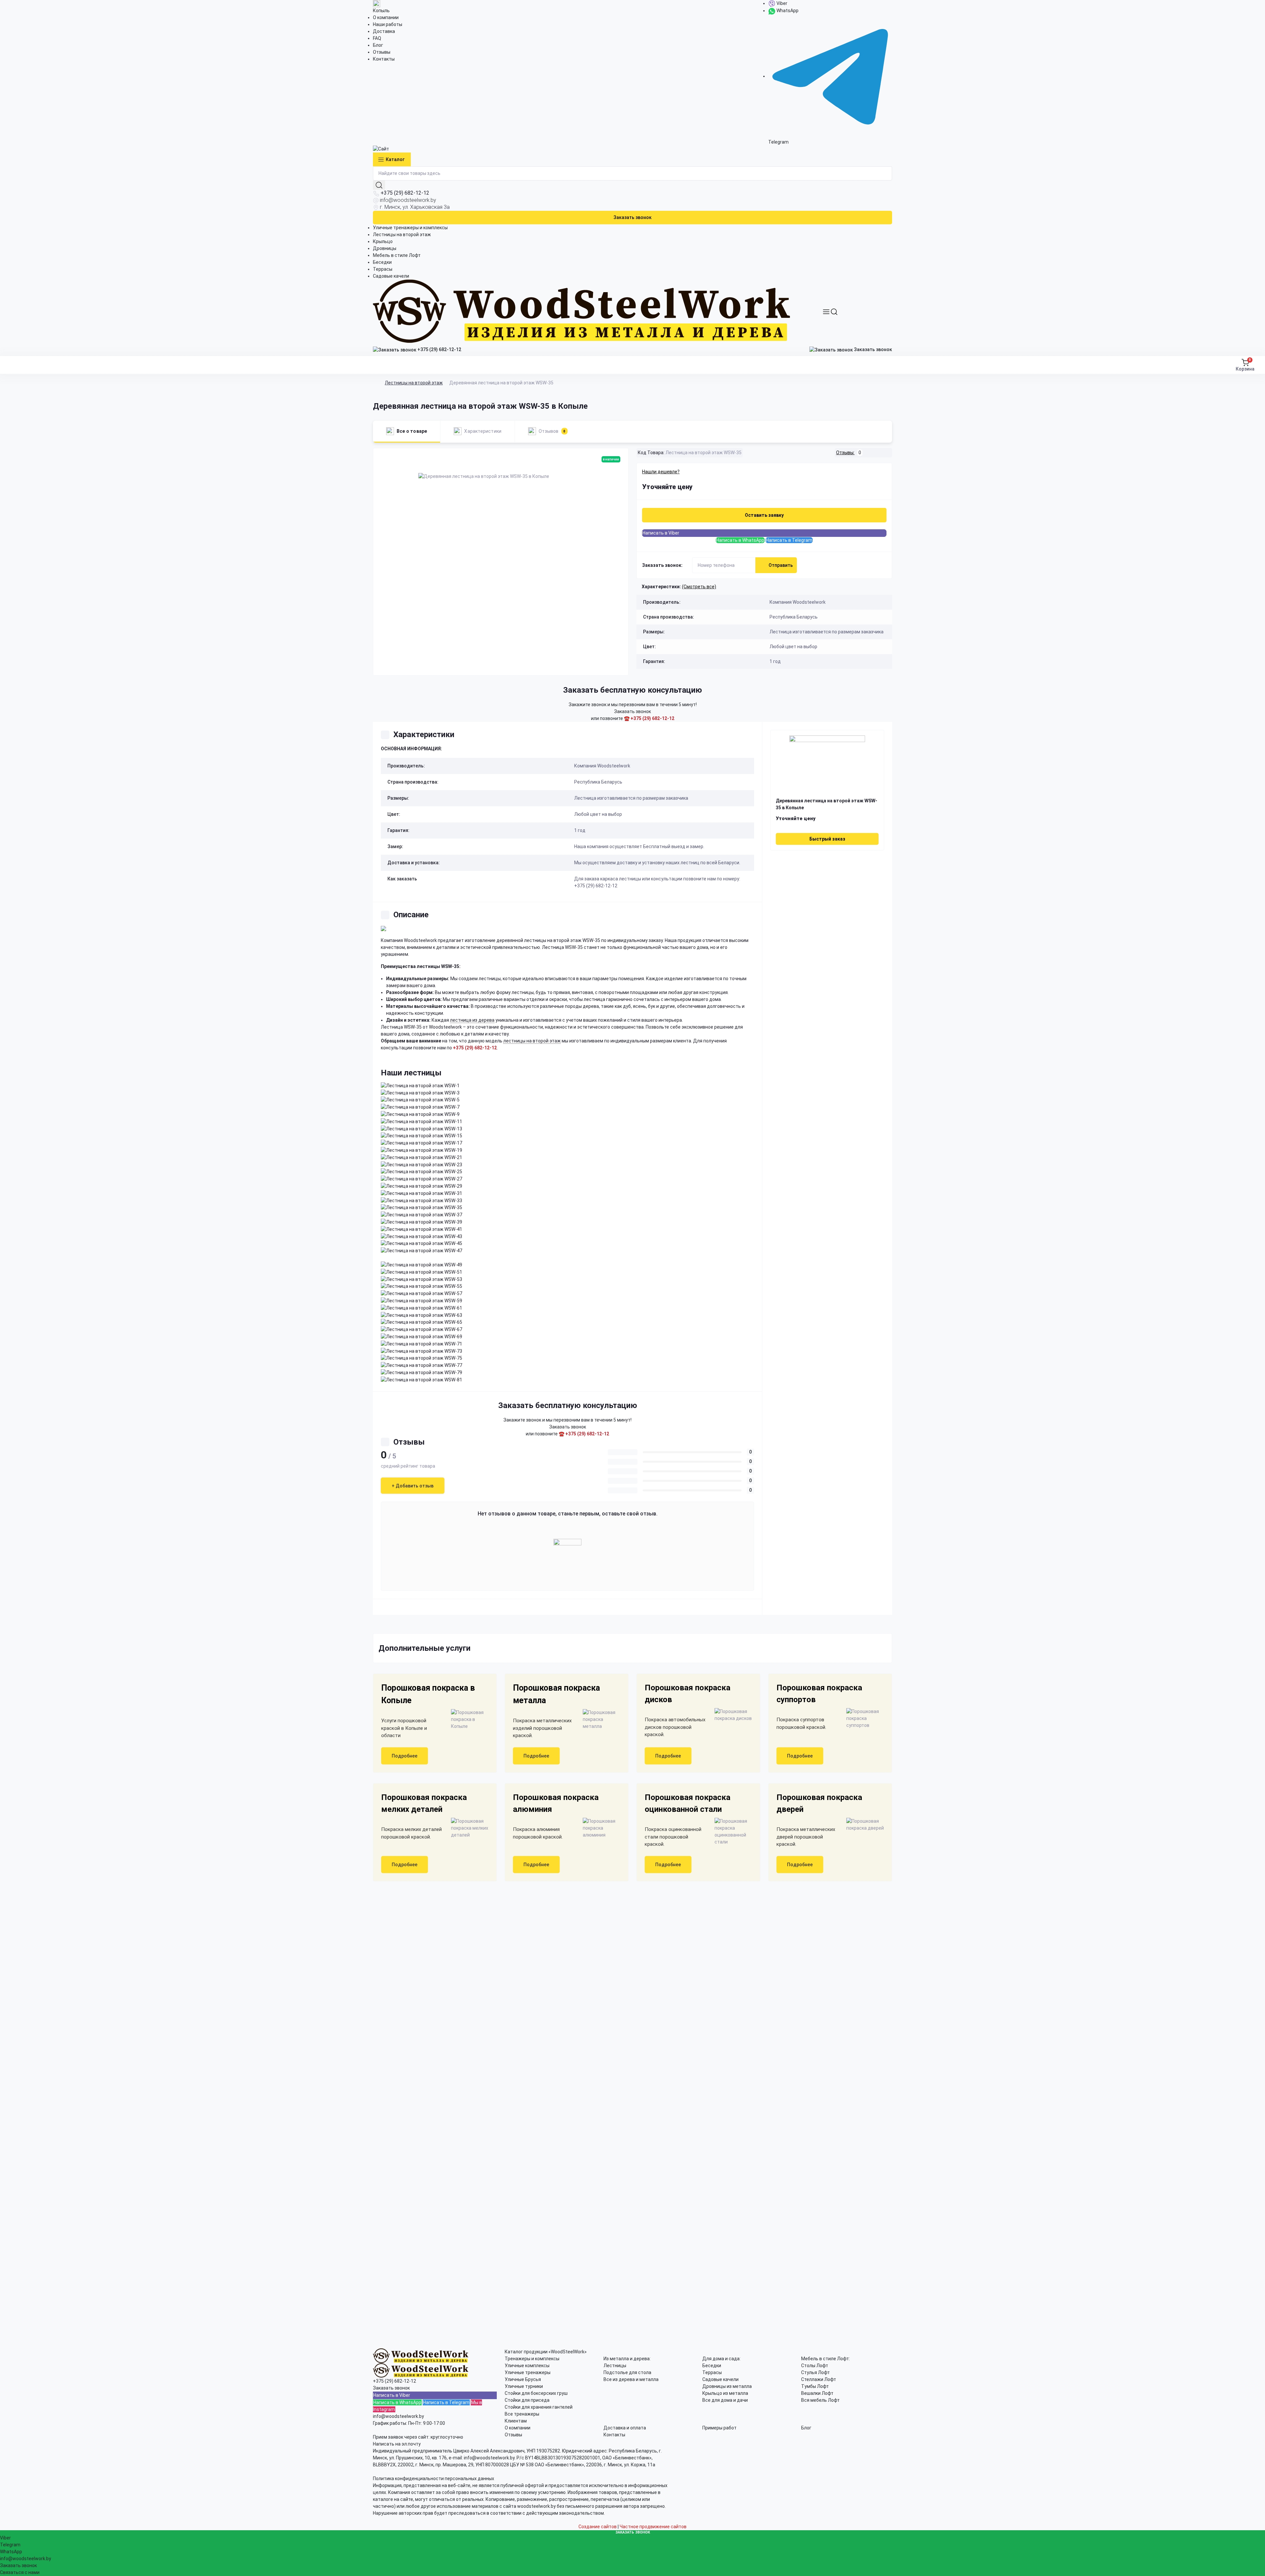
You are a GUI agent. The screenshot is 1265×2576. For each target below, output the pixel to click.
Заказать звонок (632, 217)
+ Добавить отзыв (413, 1486)
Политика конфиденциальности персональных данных (434, 2479)
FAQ (377, 38)
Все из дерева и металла (631, 2379)
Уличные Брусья (523, 2379)
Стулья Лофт (815, 2372)
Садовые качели (391, 276)
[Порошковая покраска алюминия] (599, 1828)
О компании (386, 17)
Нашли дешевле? (661, 472)
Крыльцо (383, 241)
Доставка (384, 31)
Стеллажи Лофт (819, 2379)
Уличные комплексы (527, 2366)
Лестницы (615, 2366)
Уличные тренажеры (528, 2372)
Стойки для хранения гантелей (539, 2407)
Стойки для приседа (527, 2400)
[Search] (834, 312)
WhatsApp (787, 11)
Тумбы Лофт (815, 2386)
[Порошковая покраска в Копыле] (467, 1719)
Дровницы (385, 248)
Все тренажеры (522, 2414)
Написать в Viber (661, 533)
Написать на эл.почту (397, 2444)
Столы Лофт (815, 2366)
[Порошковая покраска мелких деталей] (467, 1828)
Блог (378, 45)
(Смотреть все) (699, 587)
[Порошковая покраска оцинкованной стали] (731, 1832)
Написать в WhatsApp (740, 540)
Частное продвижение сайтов (653, 2527)
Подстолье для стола (627, 2372)
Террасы (383, 269)
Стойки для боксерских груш (536, 2393)
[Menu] (826, 312)
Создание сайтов (598, 2527)
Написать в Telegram (789, 540)
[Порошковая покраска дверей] (862, 1825)
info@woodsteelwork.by (408, 200)
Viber (781, 3)
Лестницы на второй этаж (402, 235)
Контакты (384, 59)
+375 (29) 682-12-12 (405, 193)
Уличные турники (524, 2386)
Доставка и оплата (625, 2428)
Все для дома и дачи (725, 2400)
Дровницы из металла (727, 2386)
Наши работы (388, 24)
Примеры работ (719, 2428)
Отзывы (382, 52)
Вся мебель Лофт (820, 2400)
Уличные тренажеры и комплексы (410, 228)
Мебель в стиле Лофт (397, 255)
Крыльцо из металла (725, 2393)
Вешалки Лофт (817, 2393)
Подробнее (405, 1756)
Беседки (382, 262)
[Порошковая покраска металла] (599, 1719)
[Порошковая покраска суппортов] (862, 1718)
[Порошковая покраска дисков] (731, 1715)
